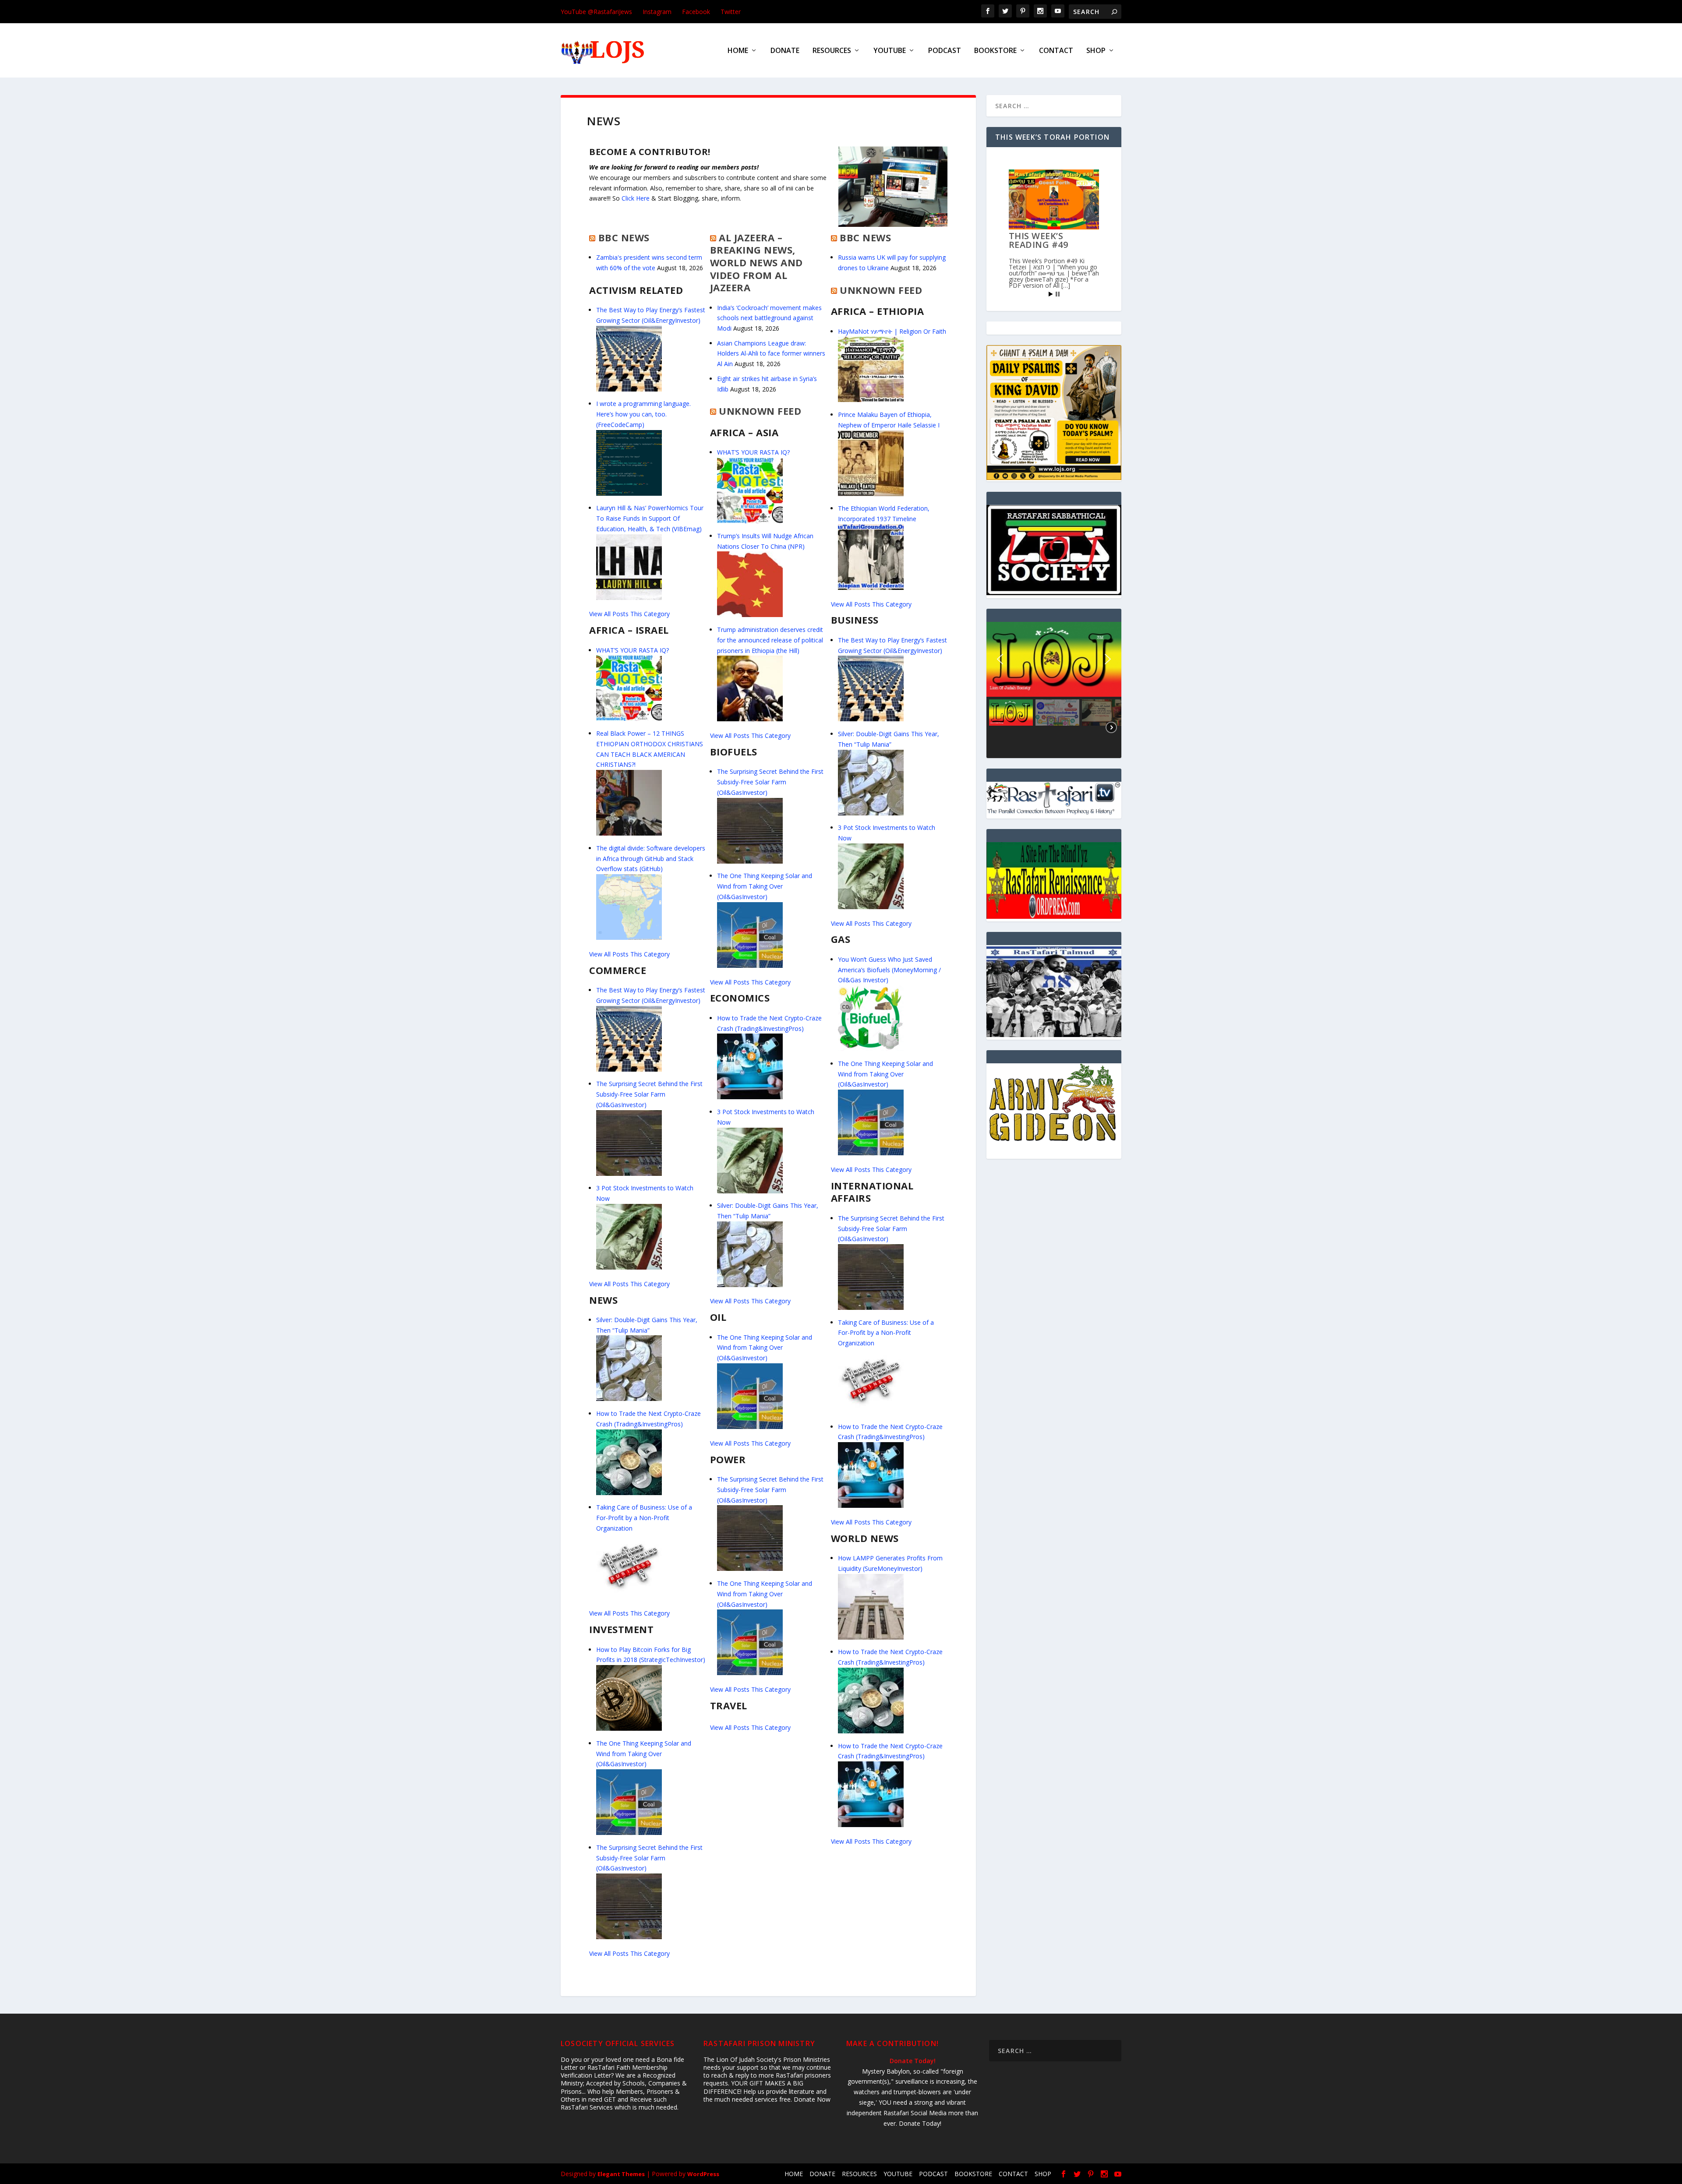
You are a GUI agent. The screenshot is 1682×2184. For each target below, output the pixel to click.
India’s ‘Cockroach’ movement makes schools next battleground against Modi (769, 318)
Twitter (731, 12)
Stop (1058, 294)
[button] (1054, 659)
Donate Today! (913, 2061)
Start (1051, 294)
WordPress (703, 2174)
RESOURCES (832, 51)
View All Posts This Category (629, 614)
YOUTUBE (890, 51)
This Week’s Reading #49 (1039, 240)
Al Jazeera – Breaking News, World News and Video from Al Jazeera (756, 262)
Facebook (696, 12)
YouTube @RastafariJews (596, 12)
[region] (1054, 690)
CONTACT (1056, 51)
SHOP (1096, 51)
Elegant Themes (621, 2174)
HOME (738, 51)
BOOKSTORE (995, 51)
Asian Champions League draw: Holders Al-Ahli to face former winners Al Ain (771, 354)
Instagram (657, 12)
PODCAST (945, 51)
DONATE (785, 51)
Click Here (636, 198)
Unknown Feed (760, 411)
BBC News (624, 237)
